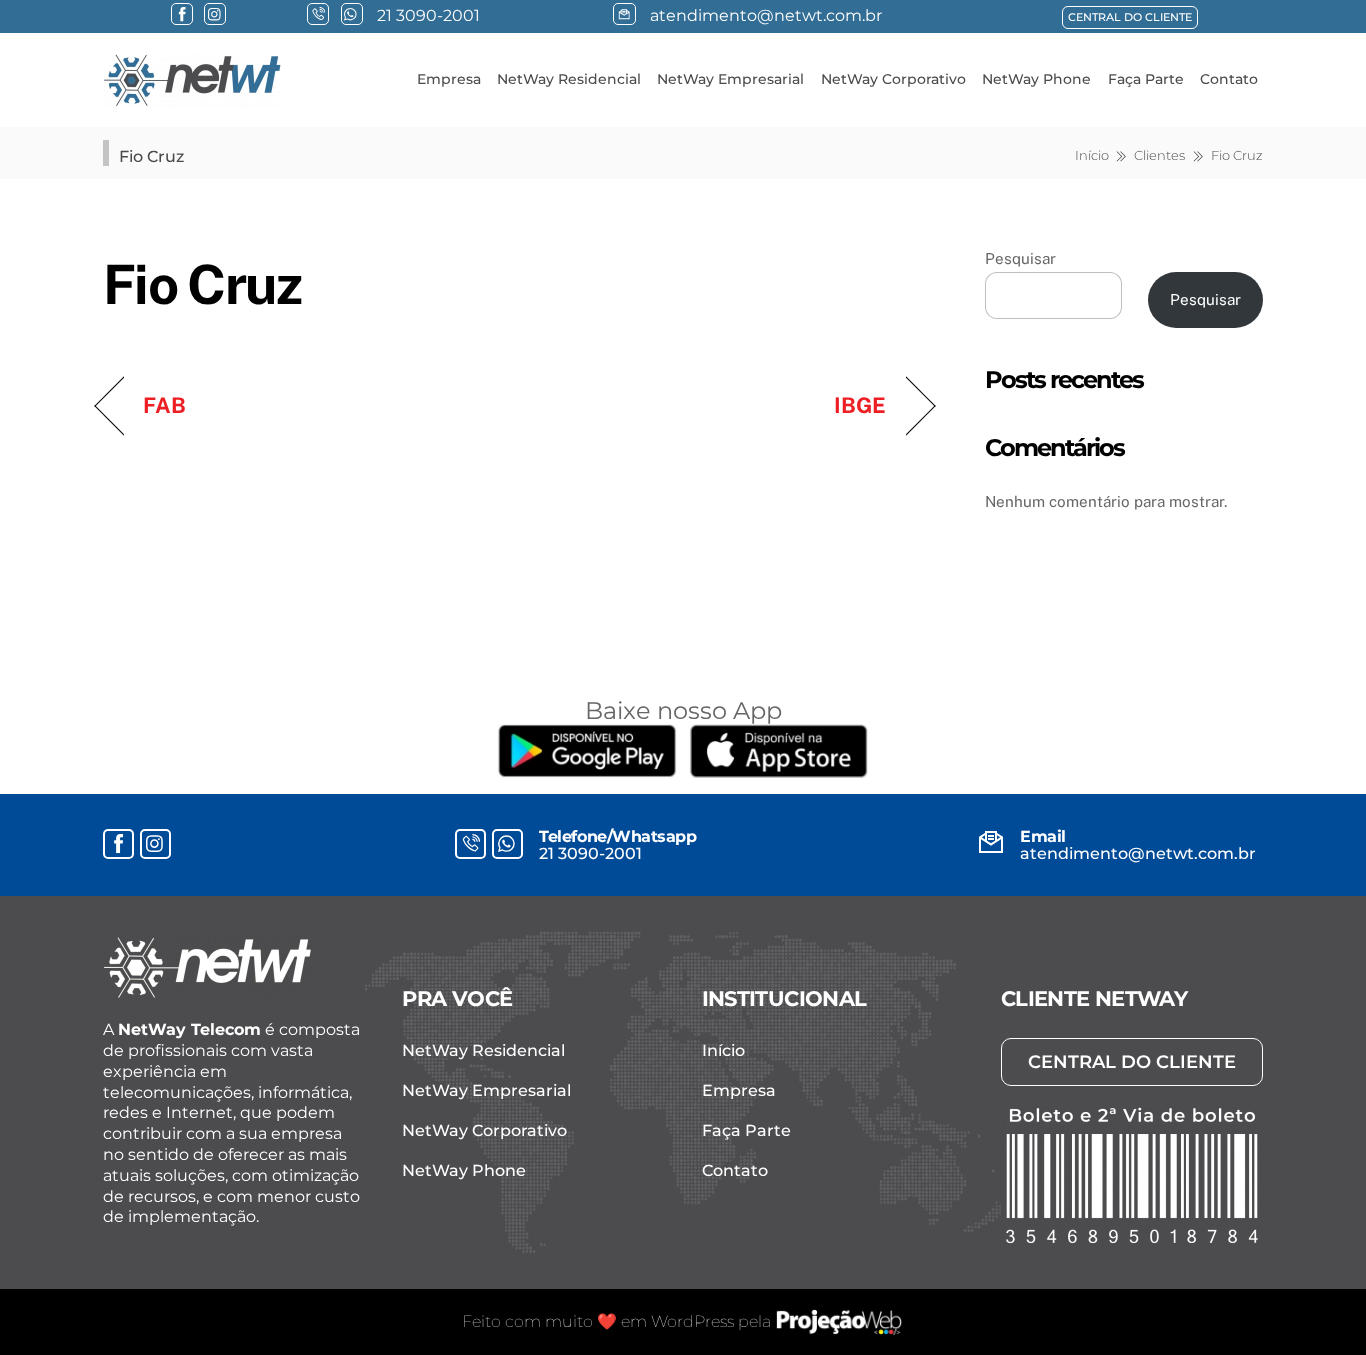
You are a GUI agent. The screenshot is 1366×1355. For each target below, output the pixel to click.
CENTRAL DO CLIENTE (1130, 17)
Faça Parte (1146, 79)
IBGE (860, 405)
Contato (1229, 79)
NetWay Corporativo (893, 79)
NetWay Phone (1036, 79)
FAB (164, 405)
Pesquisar (1020, 258)
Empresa (449, 79)
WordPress (692, 1321)
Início (723, 1050)
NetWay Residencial (569, 79)
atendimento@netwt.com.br (1138, 853)
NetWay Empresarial (730, 79)
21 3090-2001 (590, 853)
